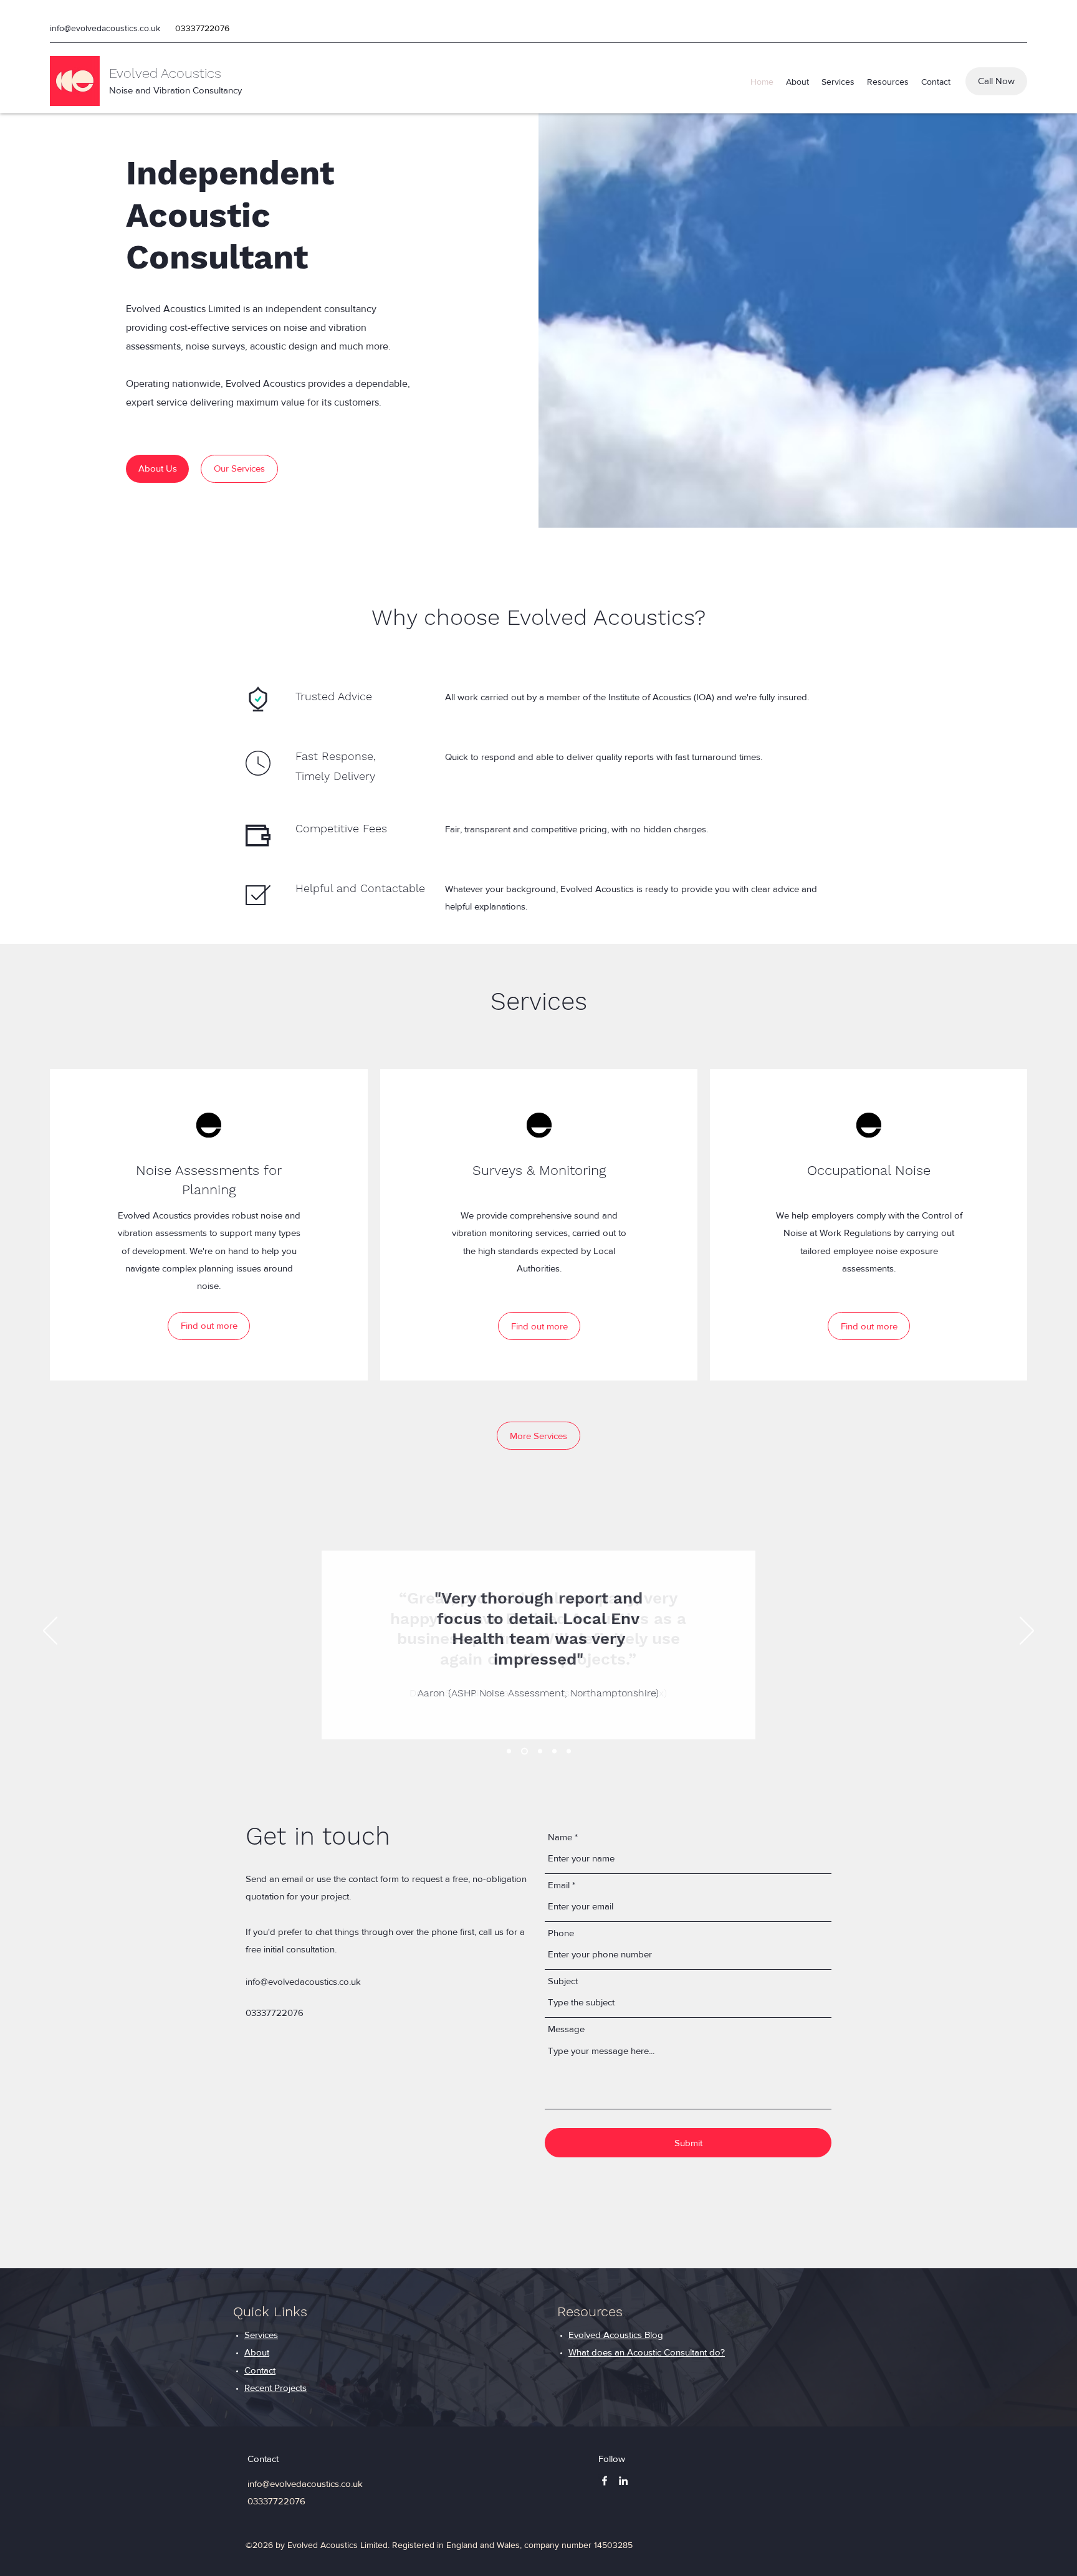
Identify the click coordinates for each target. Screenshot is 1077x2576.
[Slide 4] (554, 1751)
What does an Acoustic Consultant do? (647, 2352)
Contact (260, 2370)
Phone (561, 1933)
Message (566, 2029)
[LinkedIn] (623, 2481)
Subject (563, 1981)
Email (559, 1885)
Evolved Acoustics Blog (616, 2335)
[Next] (1027, 1632)
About (257, 2352)
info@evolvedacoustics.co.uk (105, 28)
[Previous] (50, 1632)
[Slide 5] (569, 1751)
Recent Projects (275, 2388)
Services (261, 2335)
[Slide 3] (540, 1751)
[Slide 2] (524, 1751)
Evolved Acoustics (165, 73)
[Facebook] (605, 2481)
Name (560, 1837)
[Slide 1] (509, 1751)
